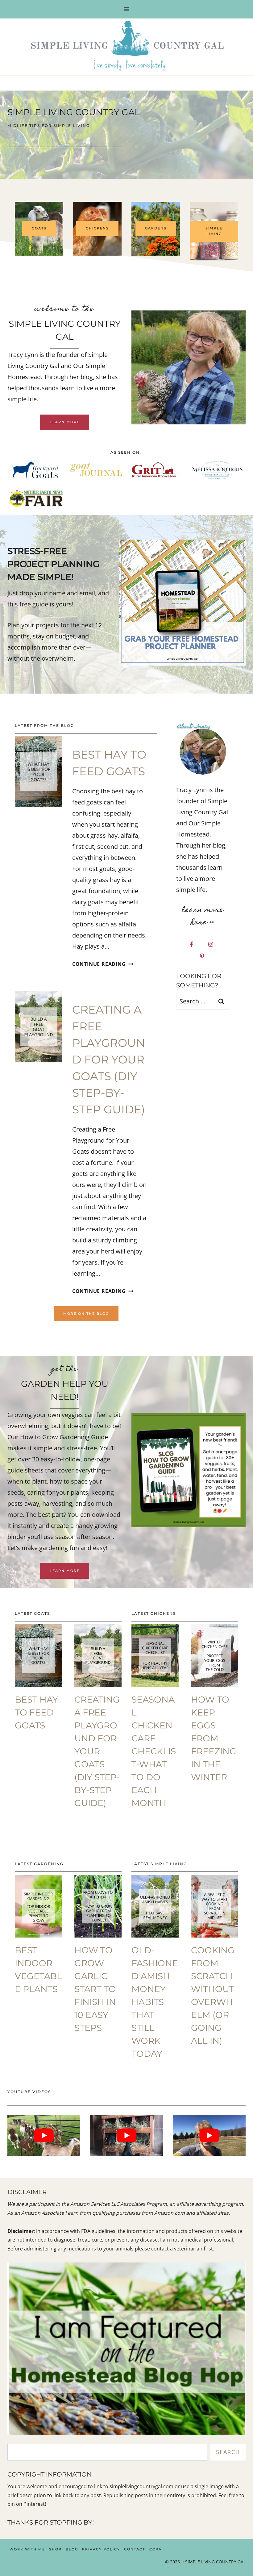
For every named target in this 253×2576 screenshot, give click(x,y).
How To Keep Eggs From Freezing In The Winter (214, 1738)
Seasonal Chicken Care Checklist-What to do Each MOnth (154, 1751)
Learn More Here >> (203, 917)
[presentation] (39, 772)
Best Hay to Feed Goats (36, 1712)
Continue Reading (101, 964)
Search (228, 2452)
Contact (135, 2549)
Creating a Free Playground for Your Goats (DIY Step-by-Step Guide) (109, 1059)
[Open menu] (127, 9)
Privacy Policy (101, 2549)
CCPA (156, 2549)
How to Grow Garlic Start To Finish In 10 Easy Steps (95, 1989)
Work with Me (27, 2549)
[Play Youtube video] (44, 2135)
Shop (55, 2549)
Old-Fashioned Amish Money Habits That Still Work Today (155, 2002)
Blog (72, 2549)
